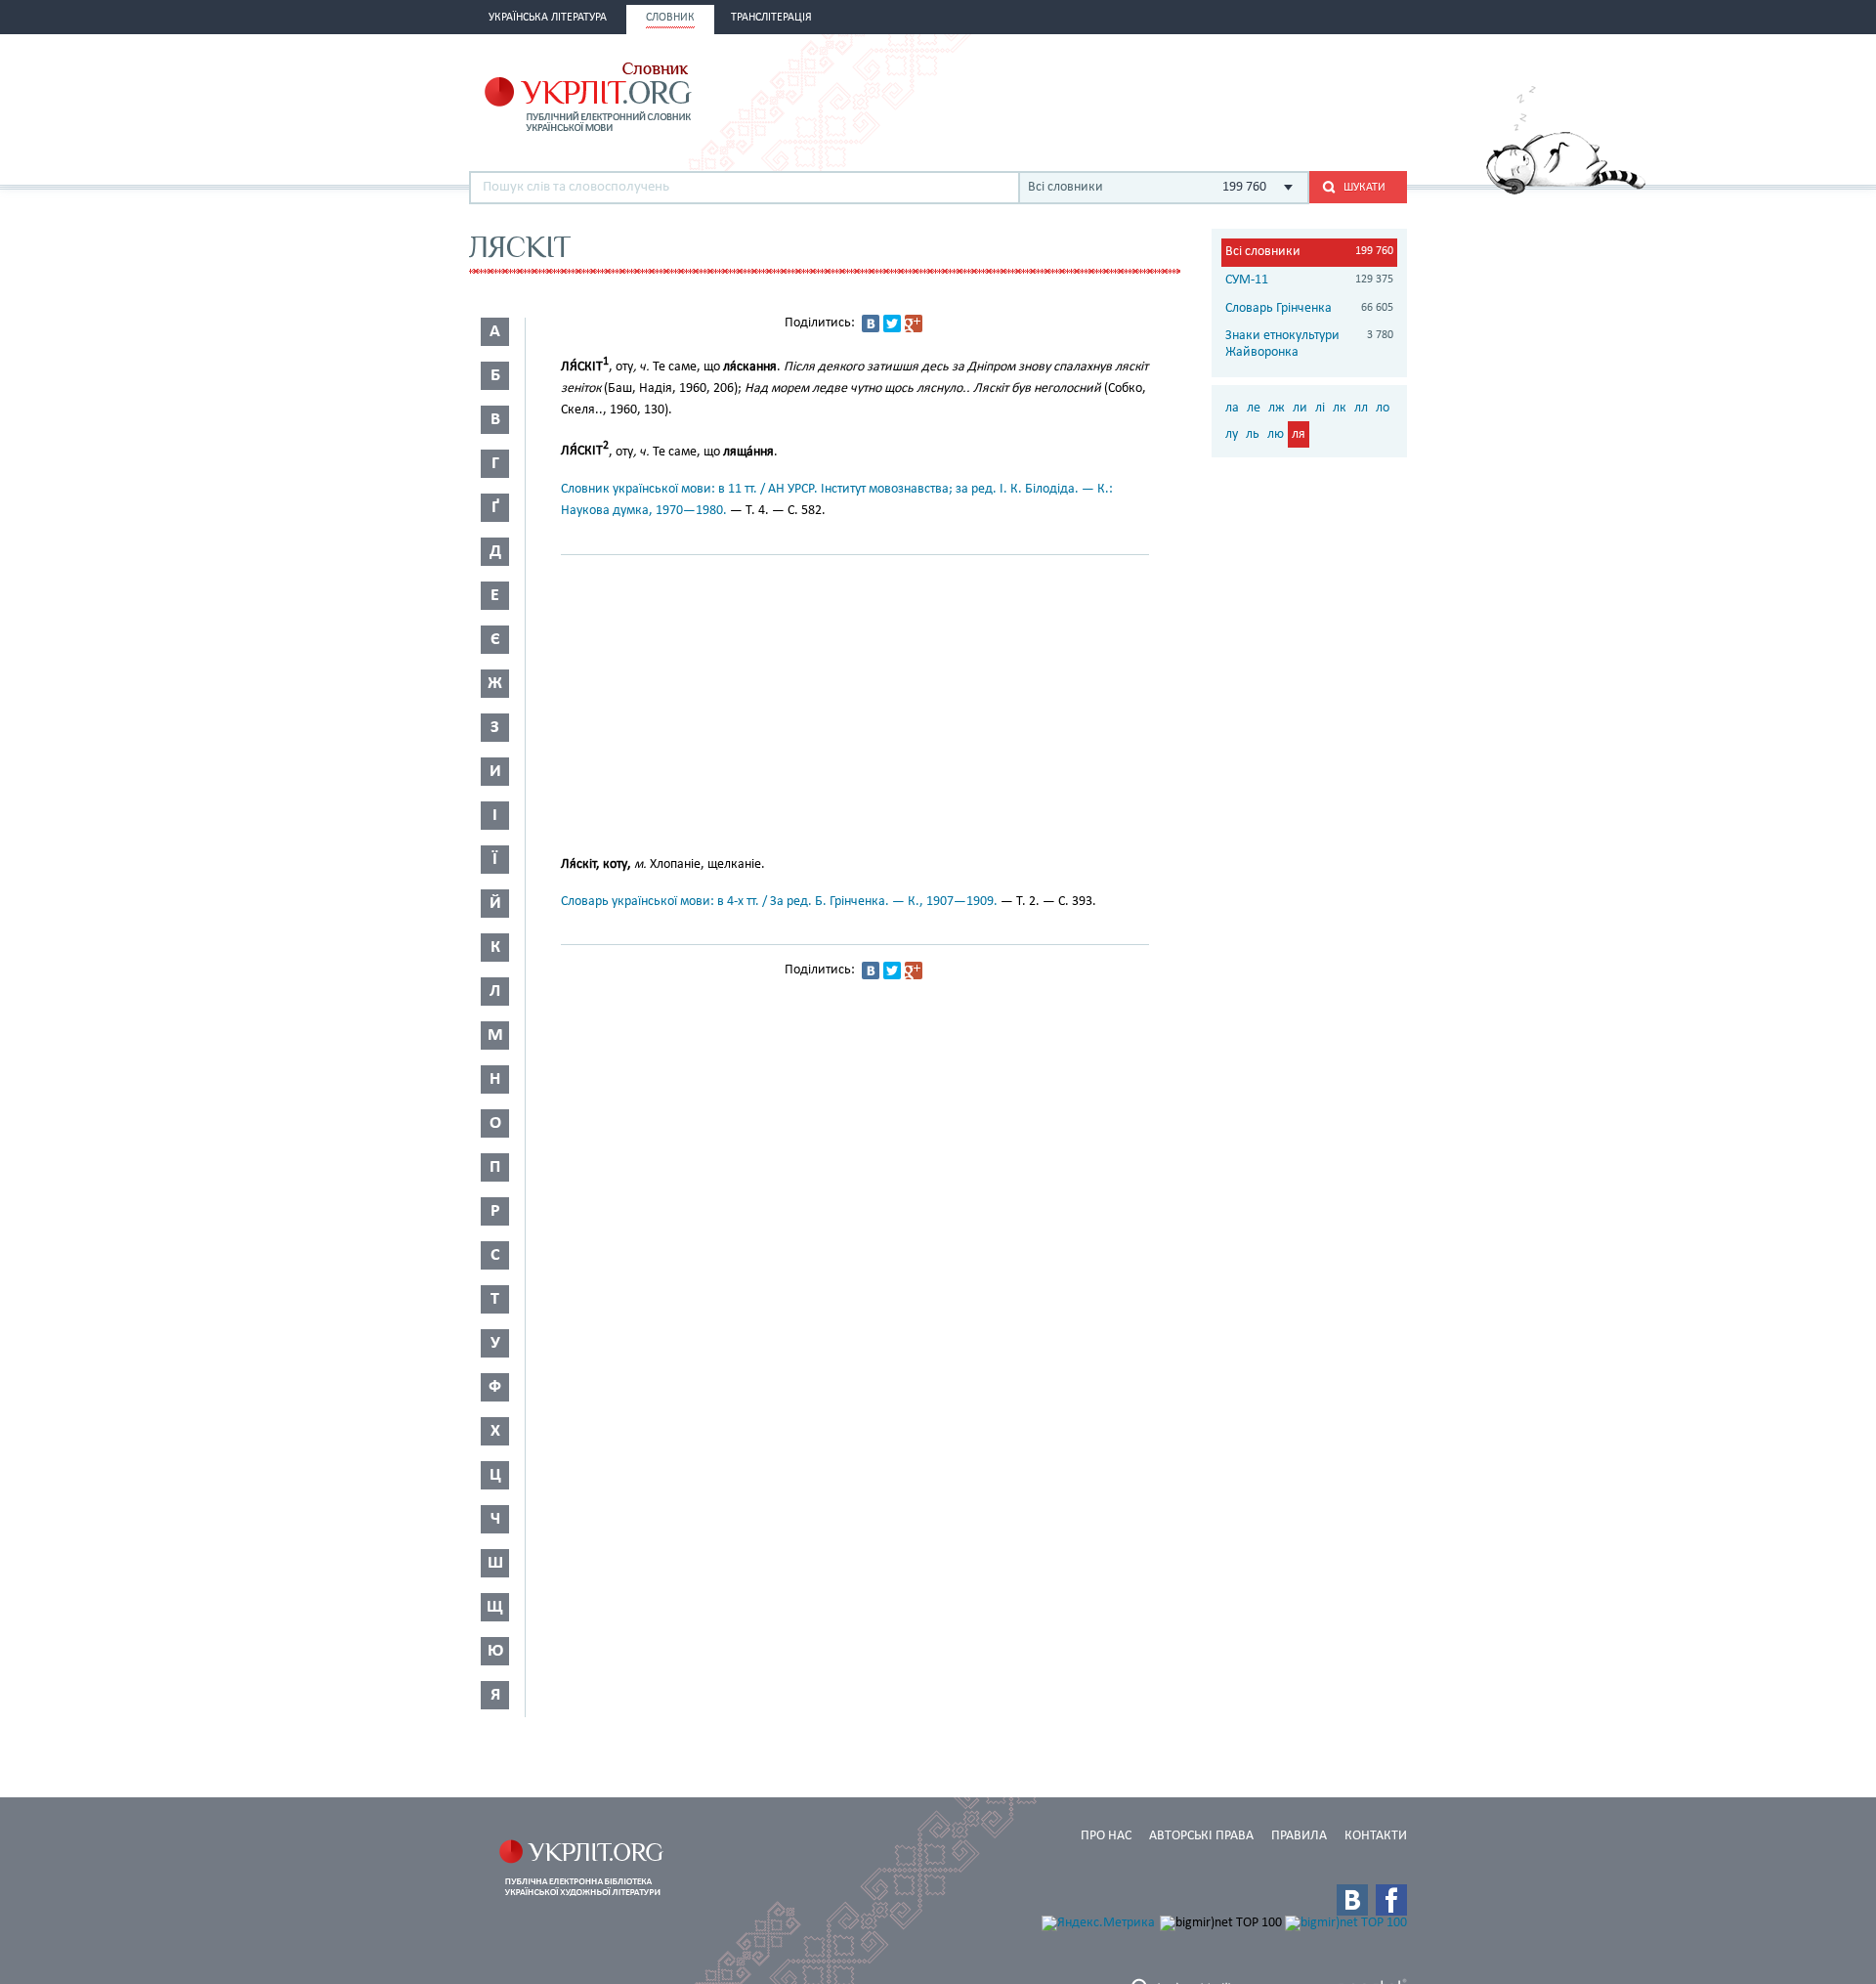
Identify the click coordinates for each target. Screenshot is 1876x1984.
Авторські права (1201, 1836)
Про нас (1106, 1836)
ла (1232, 408)
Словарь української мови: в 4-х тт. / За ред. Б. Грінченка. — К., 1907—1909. (779, 902)
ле (1254, 408)
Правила (1299, 1836)
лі (1320, 408)
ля (1299, 434)
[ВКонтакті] (871, 323)
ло (1383, 408)
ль (1253, 434)
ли (1300, 408)
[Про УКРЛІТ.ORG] (1566, 191)
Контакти (1376, 1836)
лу (1232, 434)
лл (1361, 408)
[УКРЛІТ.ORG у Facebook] (1391, 1900)
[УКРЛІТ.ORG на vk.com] (1352, 1900)
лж (1277, 408)
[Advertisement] (1178, 95)
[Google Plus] (914, 323)
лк (1340, 408)
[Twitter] (892, 323)
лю (1276, 434)
